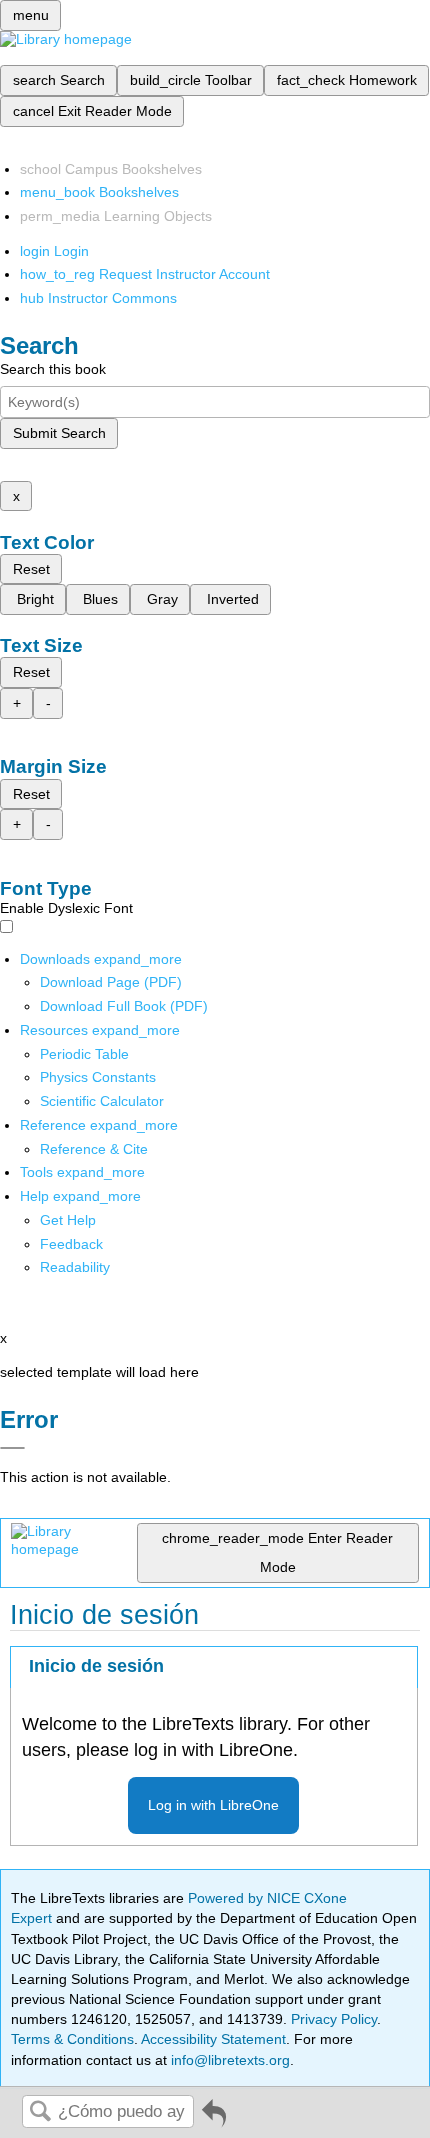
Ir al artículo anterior (214, 2120)
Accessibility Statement (213, 2039)
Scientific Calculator (102, 1101)
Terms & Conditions (72, 2039)
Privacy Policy (334, 2019)
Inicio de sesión (96, 1666)
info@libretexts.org (228, 2060)
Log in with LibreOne (213, 1805)
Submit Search (59, 433)
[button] (71, 1244)
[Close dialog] (12, 1448)
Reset (31, 569)
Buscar (40, 2112)
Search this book (53, 369)
